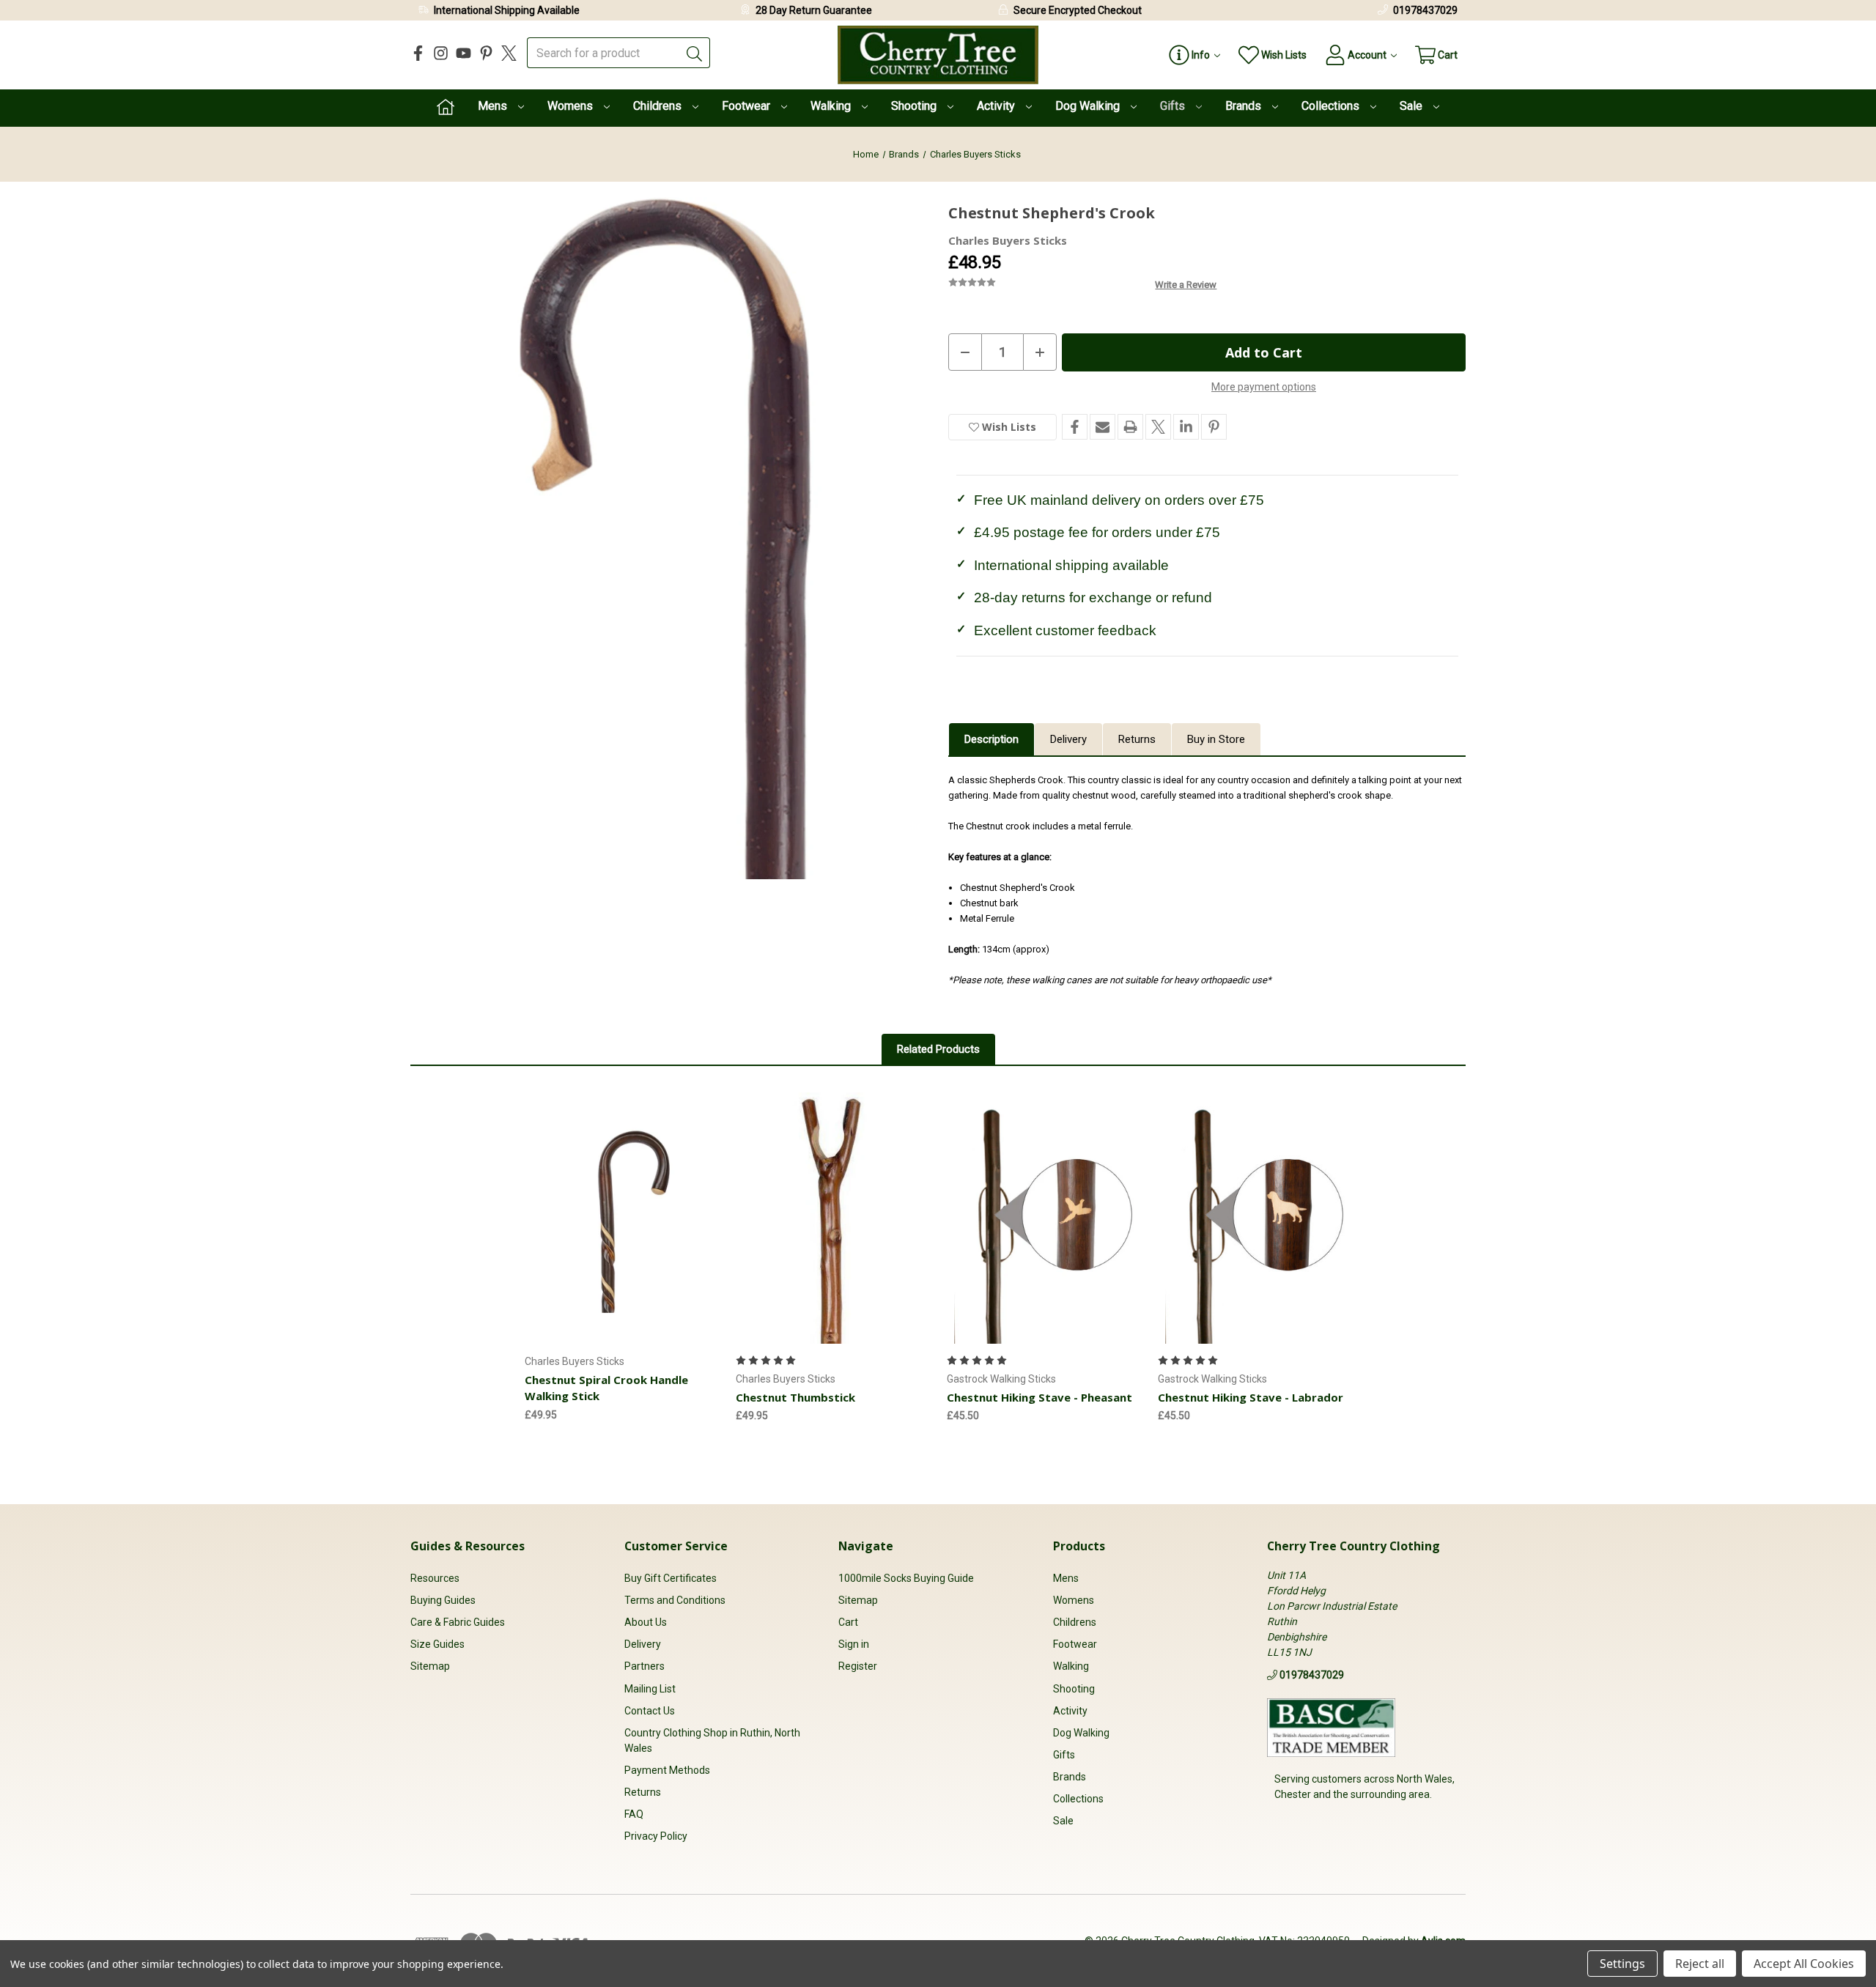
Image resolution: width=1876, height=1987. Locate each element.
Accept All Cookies (1804, 1964)
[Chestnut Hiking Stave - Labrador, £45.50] (1255, 1218)
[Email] (1103, 427)
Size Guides (437, 1644)
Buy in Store (1216, 739)
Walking (832, 106)
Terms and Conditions (675, 1600)
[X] (509, 53)
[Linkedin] (1186, 427)
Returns (1137, 739)
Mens (494, 106)
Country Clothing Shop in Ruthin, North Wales (712, 1740)
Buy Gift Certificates (671, 1578)
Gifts (1174, 106)
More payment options (1264, 387)
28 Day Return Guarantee (814, 10)
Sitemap (430, 1666)
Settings (1622, 1964)
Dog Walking (1089, 106)
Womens (572, 106)
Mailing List (650, 1689)
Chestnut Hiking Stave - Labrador (1251, 1397)
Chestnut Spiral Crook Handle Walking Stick (606, 1388)
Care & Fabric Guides (458, 1622)
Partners (645, 1666)
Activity (997, 106)
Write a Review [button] (1186, 285)
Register (858, 1666)
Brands (1245, 106)
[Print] (1130, 427)
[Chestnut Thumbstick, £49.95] (833, 1218)
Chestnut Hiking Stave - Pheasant (1039, 1397)
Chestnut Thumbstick (795, 1397)
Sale (1412, 106)
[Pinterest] (486, 53)
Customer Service (676, 1546)
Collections (1332, 106)
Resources (435, 1578)
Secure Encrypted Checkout (1078, 10)
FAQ (634, 1814)
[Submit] (695, 53)
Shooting (915, 106)
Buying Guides (443, 1600)
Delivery (1068, 739)
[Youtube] (464, 53)
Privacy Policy (656, 1836)
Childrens (659, 106)
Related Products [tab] (938, 1049)
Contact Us (650, 1711)
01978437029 (1425, 10)
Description (991, 739)
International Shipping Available (507, 10)
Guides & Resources (468, 1546)
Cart (848, 1622)
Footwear (747, 106)
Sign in (854, 1644)
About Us (646, 1622)
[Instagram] (441, 53)
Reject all (1700, 1964)
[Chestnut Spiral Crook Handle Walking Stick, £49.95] (622, 1218)
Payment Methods (667, 1770)
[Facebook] (418, 53)
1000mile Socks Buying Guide (906, 1578)
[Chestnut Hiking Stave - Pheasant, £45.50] (1044, 1218)
